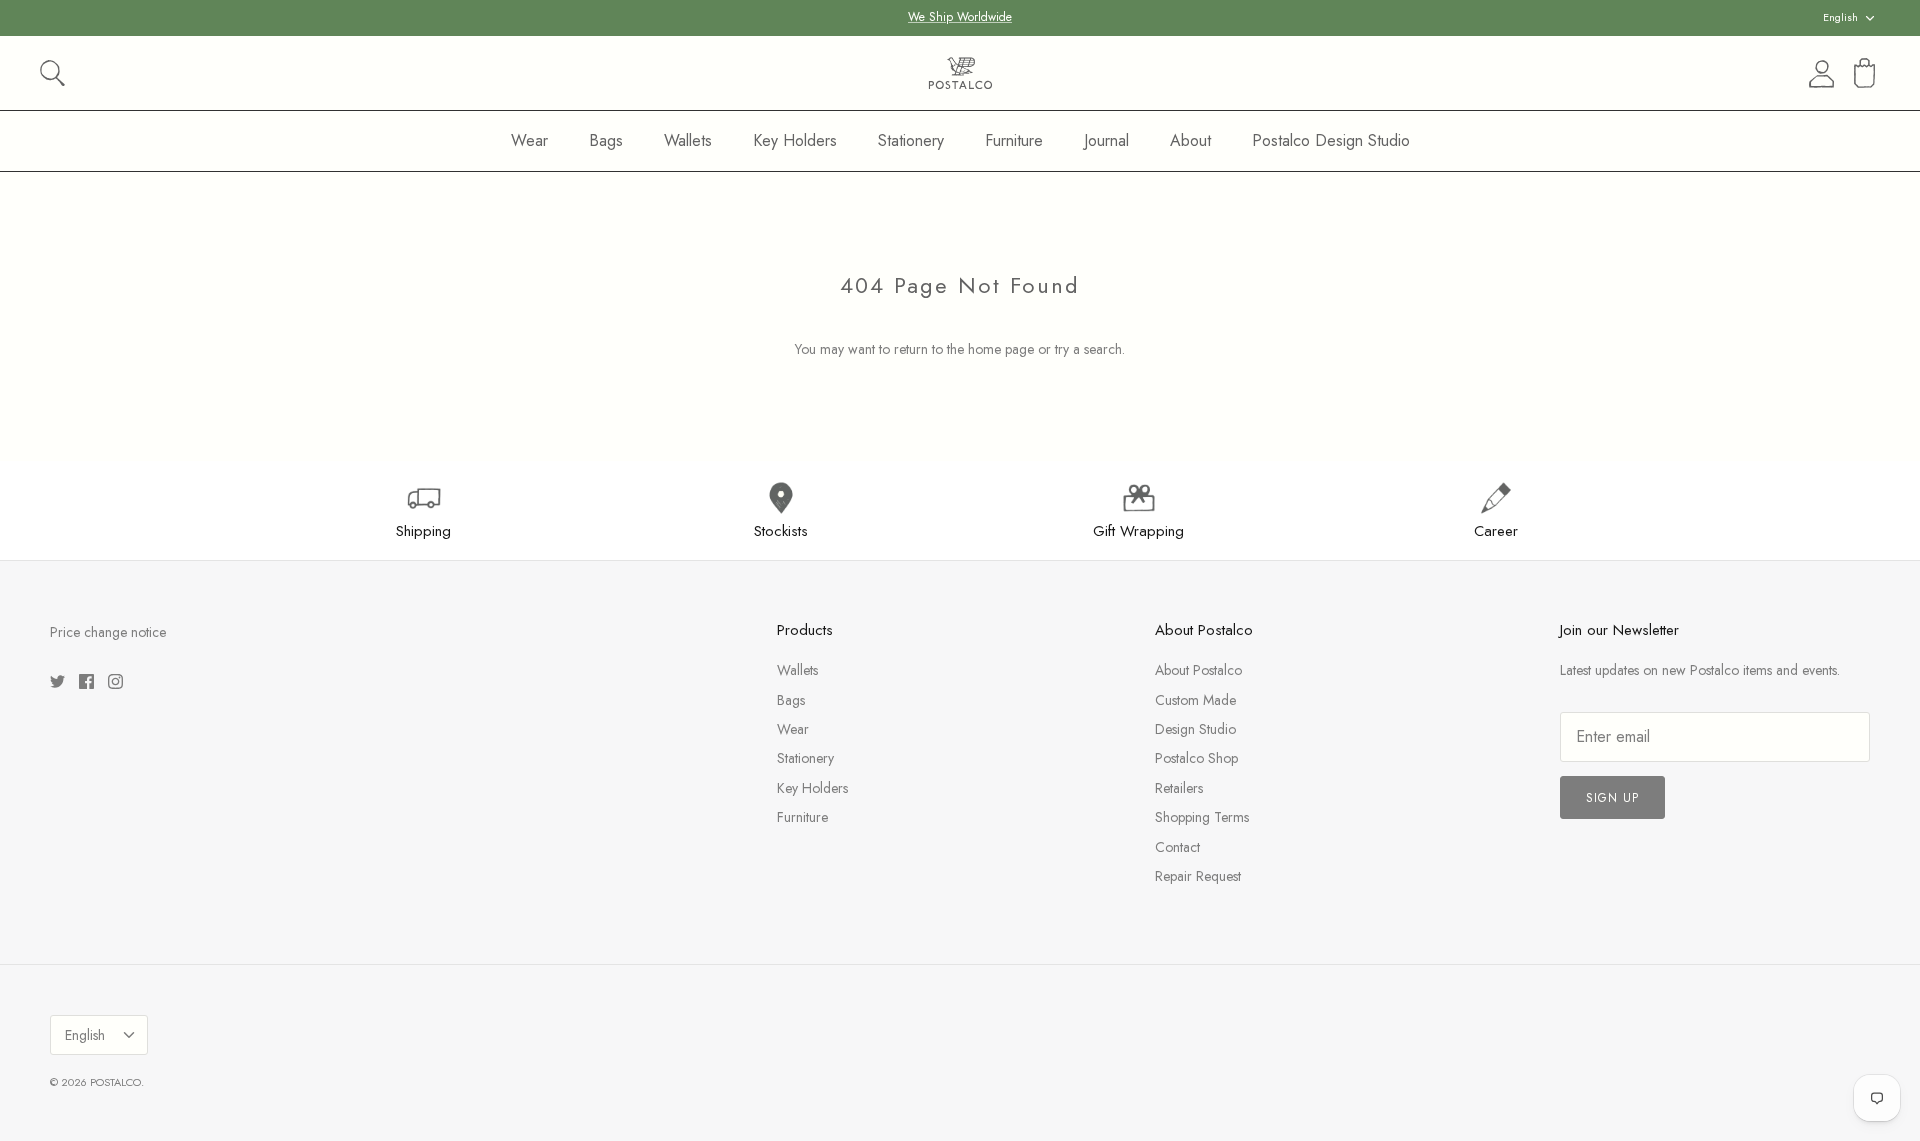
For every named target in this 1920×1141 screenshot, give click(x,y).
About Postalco (1198, 670)
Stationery (911, 140)
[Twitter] (57, 681)
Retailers (1179, 788)
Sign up (1612, 798)
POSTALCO (115, 1082)
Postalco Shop (1196, 758)
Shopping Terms (1202, 817)
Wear (529, 140)
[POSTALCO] (960, 73)
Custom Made (1195, 700)
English (1840, 17)
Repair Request (1198, 876)
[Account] (1818, 74)
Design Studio (1195, 729)
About (1190, 140)
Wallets (688, 140)
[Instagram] (115, 681)
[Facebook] (86, 681)
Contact (1177, 847)
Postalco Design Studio (1331, 140)
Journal (1106, 140)
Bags (606, 140)
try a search (1088, 349)
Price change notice (108, 632)
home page (1001, 349)
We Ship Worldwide (960, 17)
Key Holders (795, 140)
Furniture (1014, 140)
